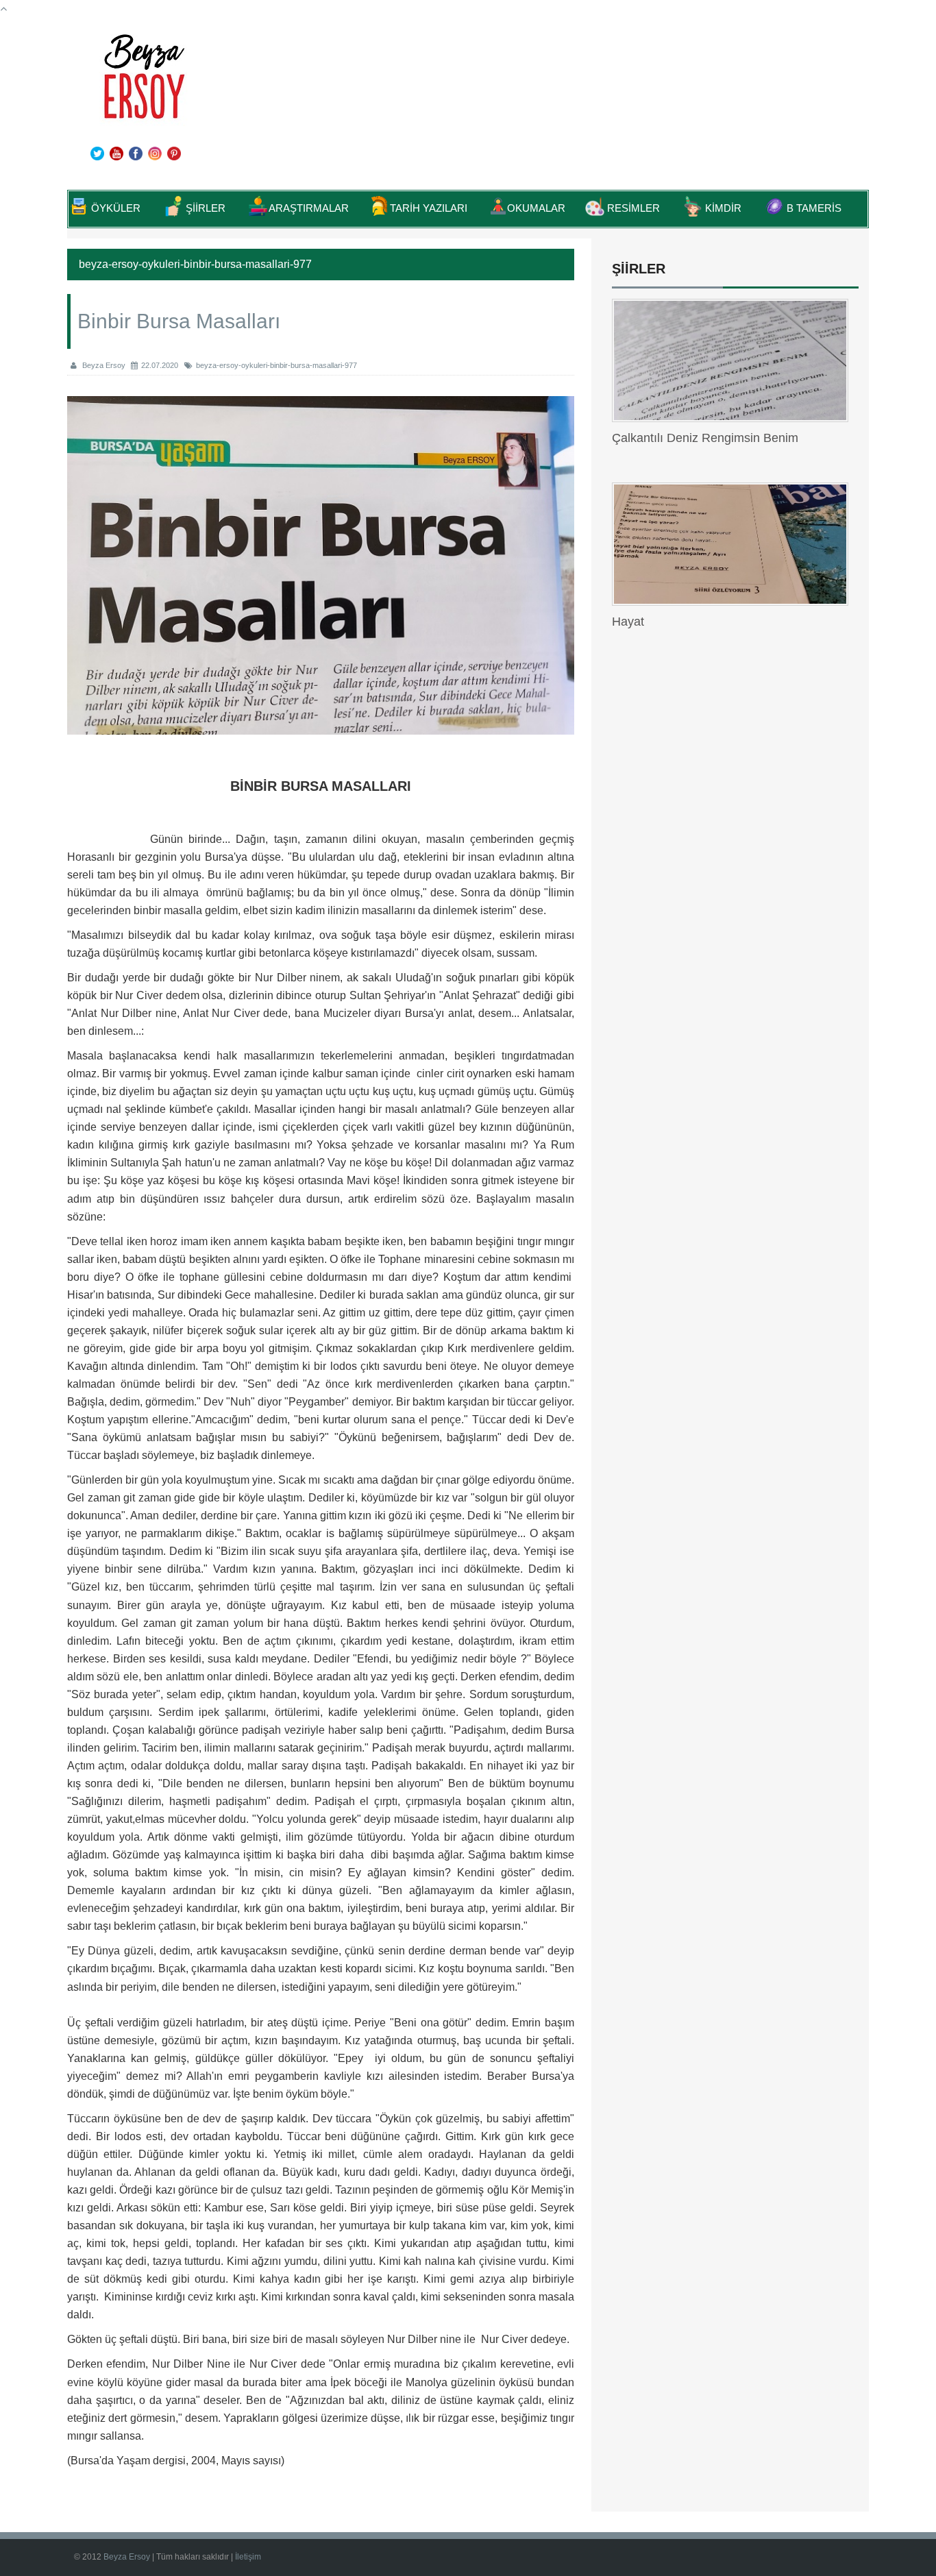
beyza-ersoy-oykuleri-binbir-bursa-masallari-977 (276, 365)
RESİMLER (633, 208)
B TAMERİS (814, 208)
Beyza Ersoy (128, 2557)
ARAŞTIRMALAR (309, 208)
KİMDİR (723, 208)
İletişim (248, 2557)
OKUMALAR (536, 208)
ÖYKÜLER (116, 208)
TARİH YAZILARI (429, 208)
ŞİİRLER (206, 208)
